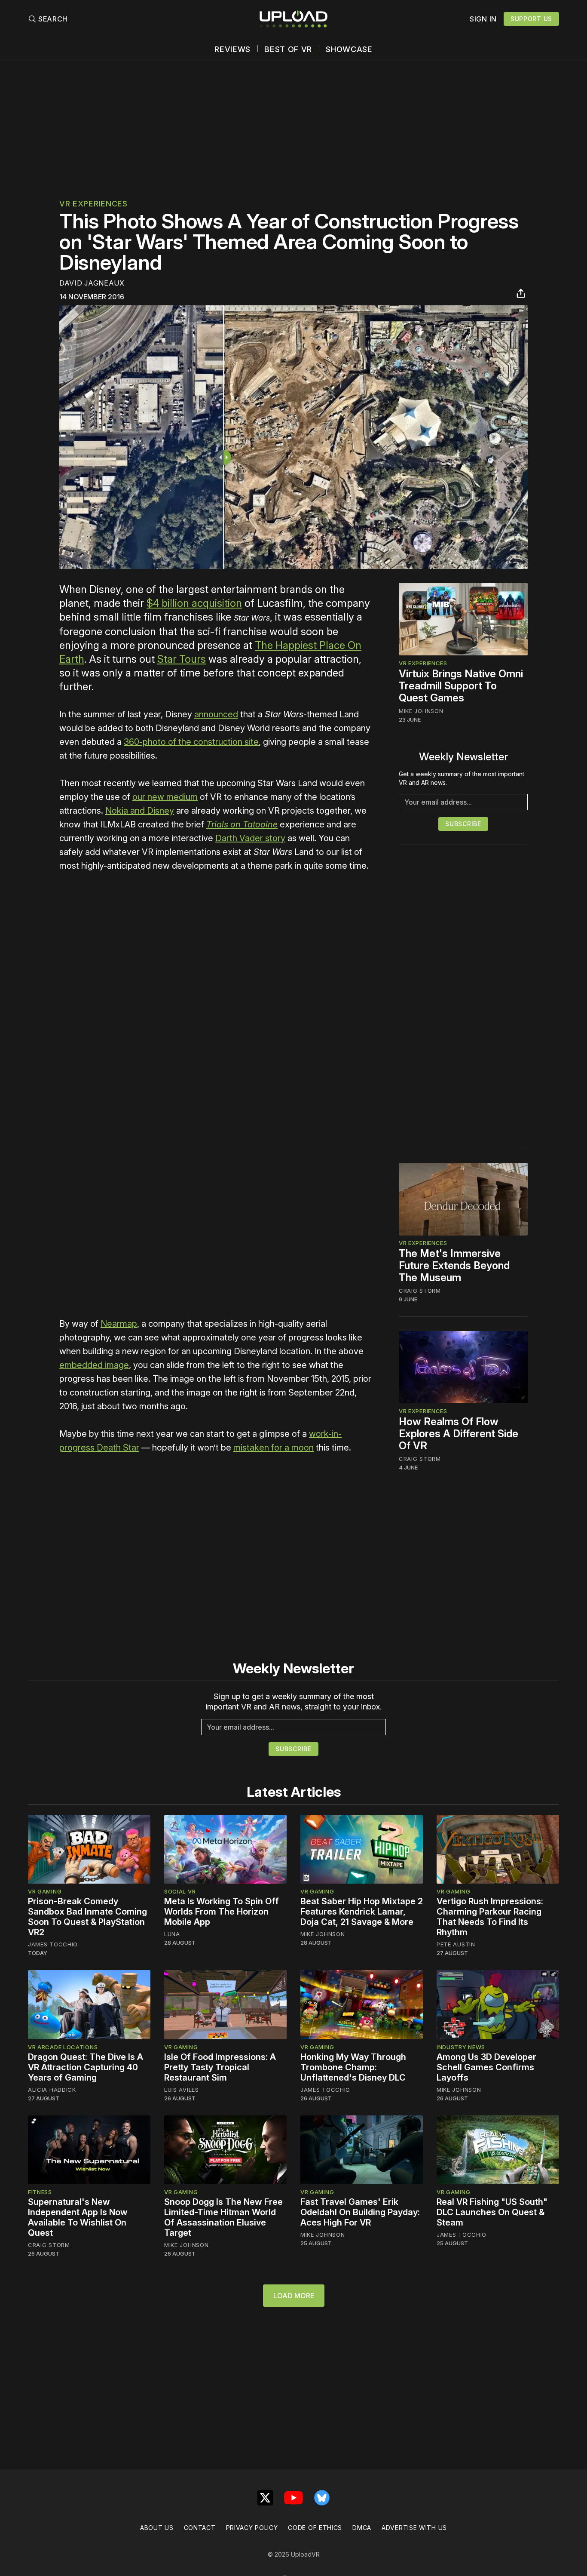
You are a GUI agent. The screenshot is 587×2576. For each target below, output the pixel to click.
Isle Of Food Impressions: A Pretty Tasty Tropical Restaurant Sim (220, 2067)
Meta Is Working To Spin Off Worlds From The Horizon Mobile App (222, 1912)
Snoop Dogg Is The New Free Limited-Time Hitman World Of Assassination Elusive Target (223, 2217)
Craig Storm (420, 1291)
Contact (200, 2528)
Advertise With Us (414, 2528)
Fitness (40, 2192)
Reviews (232, 49)
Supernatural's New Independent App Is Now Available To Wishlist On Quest (78, 2217)
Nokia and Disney (140, 811)
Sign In (483, 19)
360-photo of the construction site (191, 742)
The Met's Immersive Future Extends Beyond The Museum (454, 1266)
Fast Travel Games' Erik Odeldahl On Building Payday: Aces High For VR (360, 2212)
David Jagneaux (92, 283)
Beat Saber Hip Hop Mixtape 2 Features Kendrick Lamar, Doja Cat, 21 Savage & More (362, 1912)
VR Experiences (93, 204)
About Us (157, 2528)
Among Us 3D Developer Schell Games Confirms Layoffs (486, 2067)
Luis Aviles (182, 2090)
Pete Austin (456, 1944)
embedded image (94, 1365)
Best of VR (288, 49)
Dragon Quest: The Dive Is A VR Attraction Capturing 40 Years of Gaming (86, 2067)
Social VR (180, 1891)
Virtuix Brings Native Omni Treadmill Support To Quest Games (461, 686)
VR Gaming (45, 1891)
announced (216, 714)
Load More (294, 2296)
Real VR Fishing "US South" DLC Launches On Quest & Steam (492, 2212)
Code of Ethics (315, 2528)
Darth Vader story (250, 838)
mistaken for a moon (274, 1448)
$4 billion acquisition (194, 603)
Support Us (531, 19)
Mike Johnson (421, 711)
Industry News (461, 2047)
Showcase (349, 49)
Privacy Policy (252, 2528)
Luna (172, 1934)
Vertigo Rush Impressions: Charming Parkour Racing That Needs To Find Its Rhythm (490, 1917)
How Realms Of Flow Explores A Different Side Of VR (459, 1434)
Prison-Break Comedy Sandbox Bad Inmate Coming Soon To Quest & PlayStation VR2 (87, 1917)
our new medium (165, 797)
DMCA (362, 2528)
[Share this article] (521, 293)
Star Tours (182, 659)
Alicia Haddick (52, 2090)
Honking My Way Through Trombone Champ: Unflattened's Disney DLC (353, 2067)
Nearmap (119, 1324)
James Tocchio (53, 1944)
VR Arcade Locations (63, 2047)
